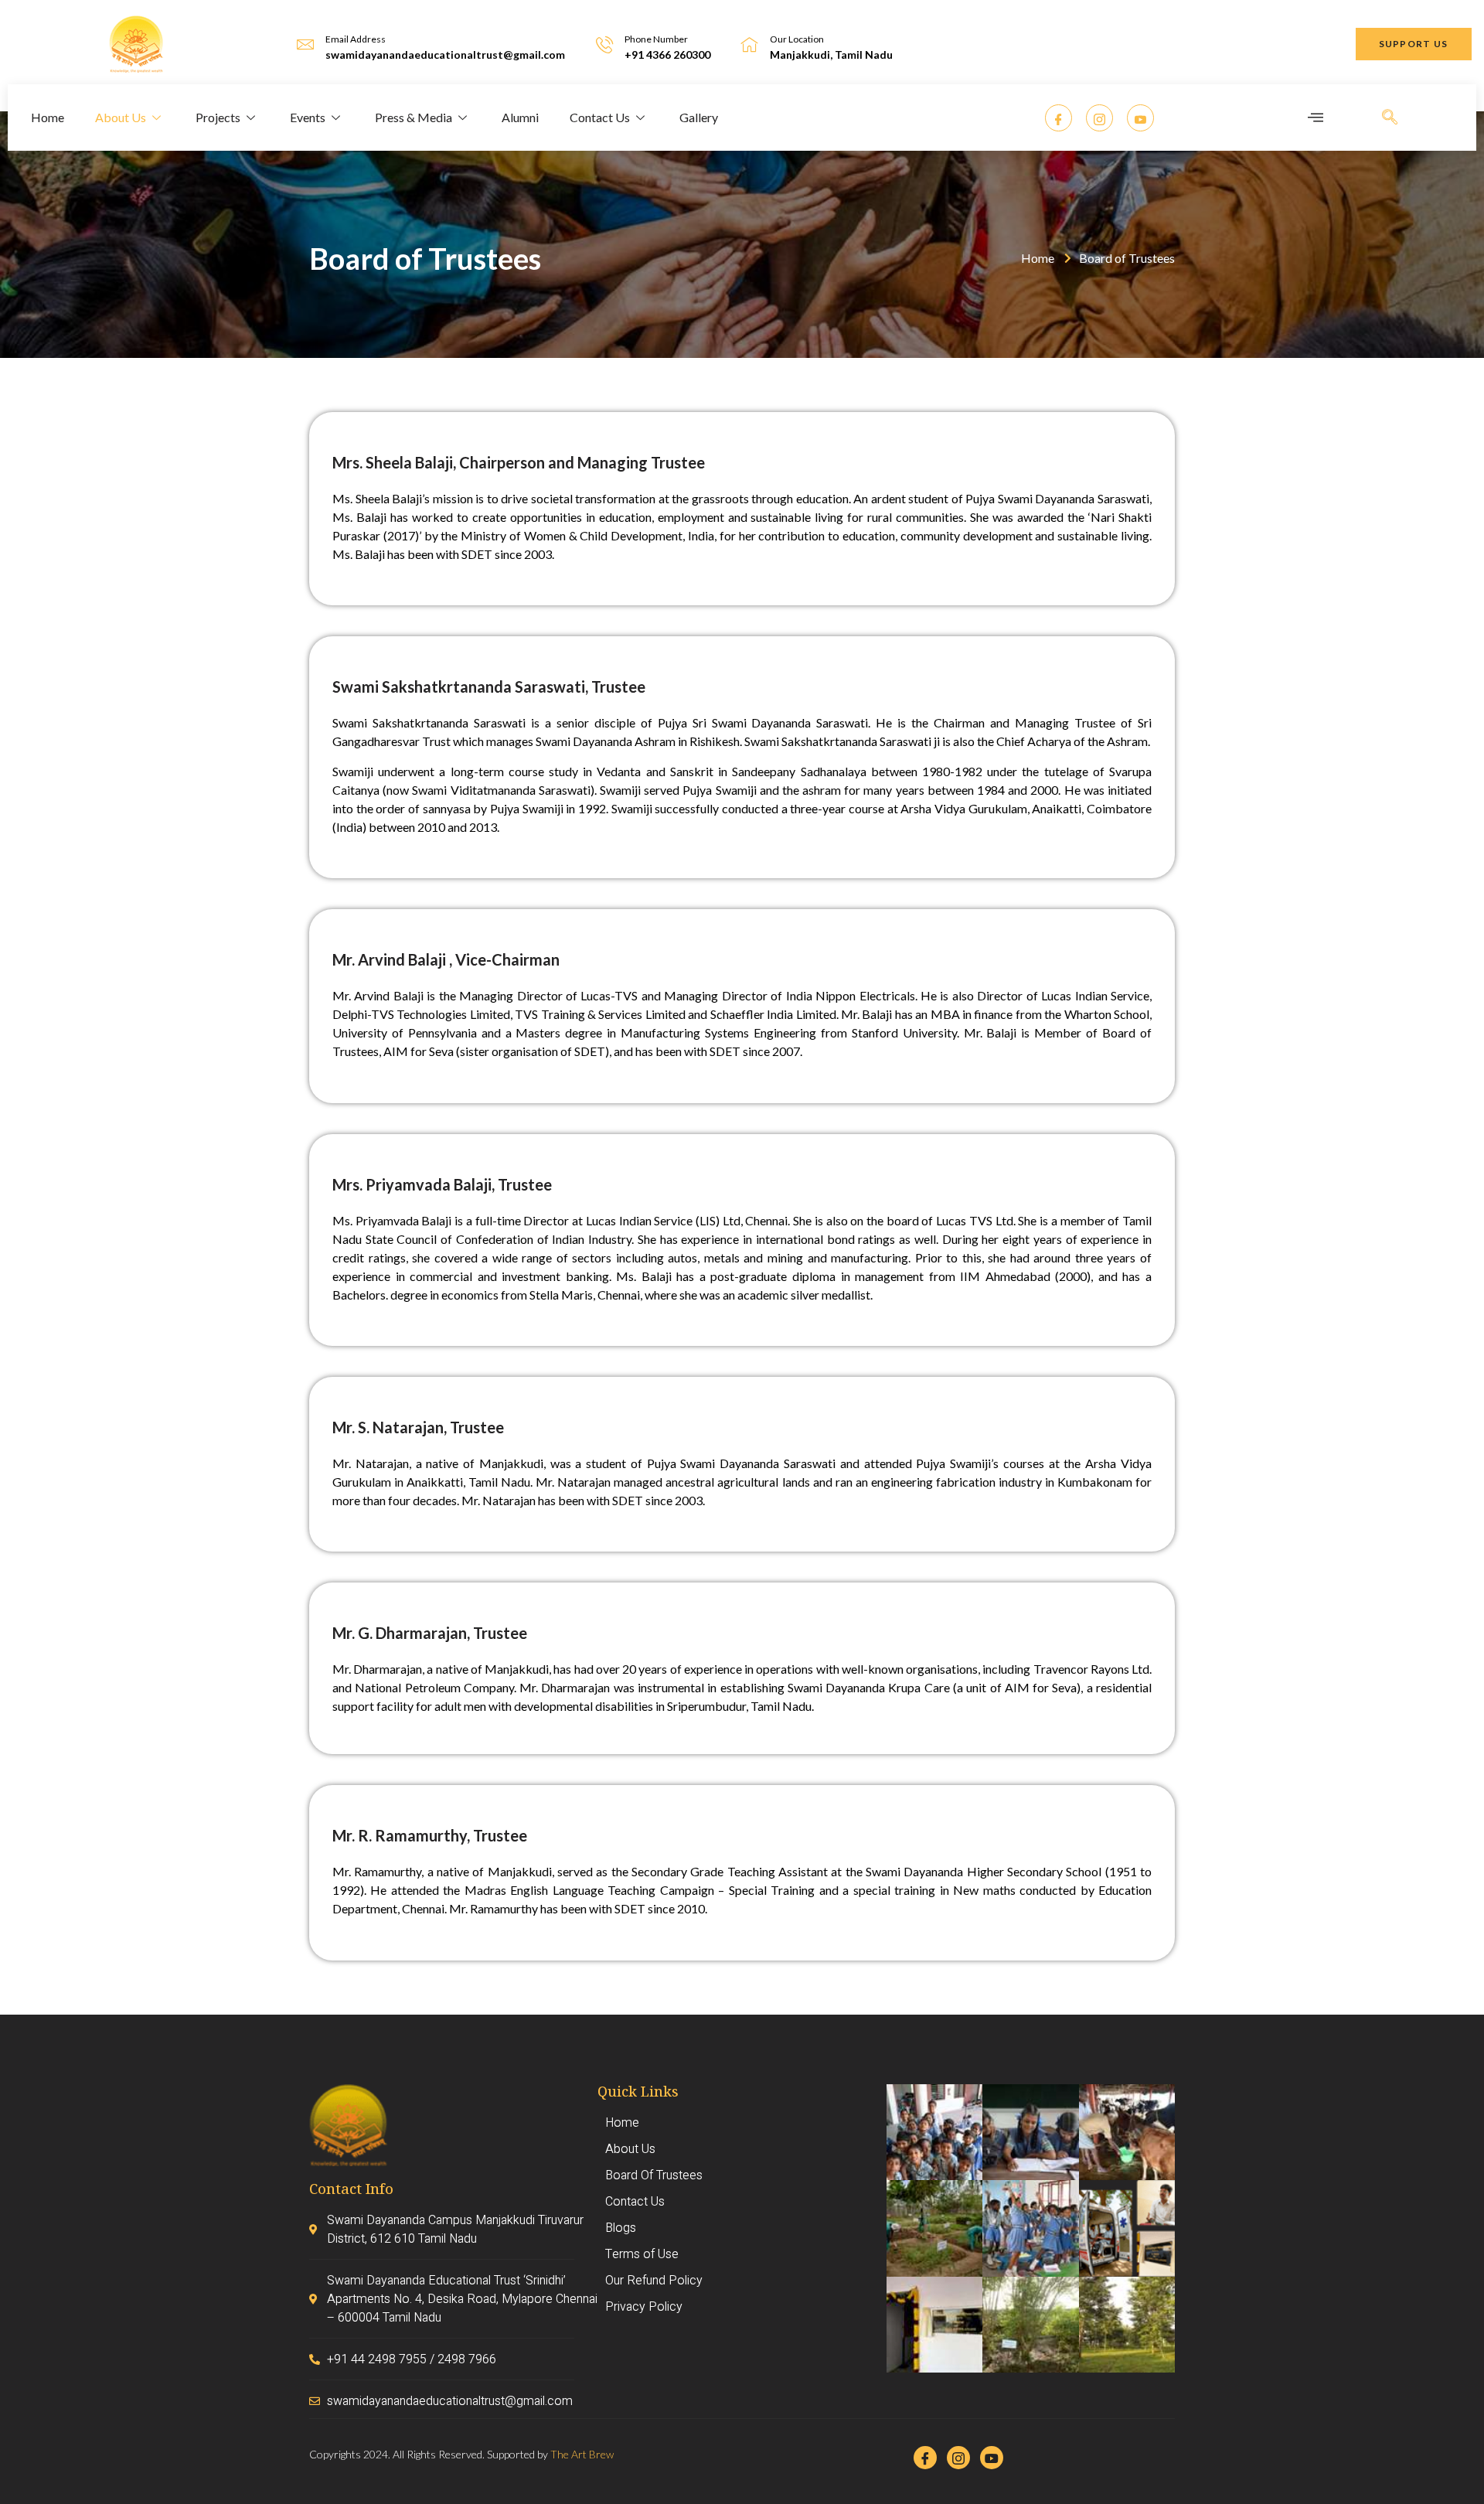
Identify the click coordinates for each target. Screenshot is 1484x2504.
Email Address (356, 39)
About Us (121, 117)
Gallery (699, 117)
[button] (1414, 44)
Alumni (520, 117)
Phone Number (656, 39)
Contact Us (600, 117)
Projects (218, 117)
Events (308, 117)
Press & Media (414, 117)
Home (48, 117)
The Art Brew (582, 2454)
